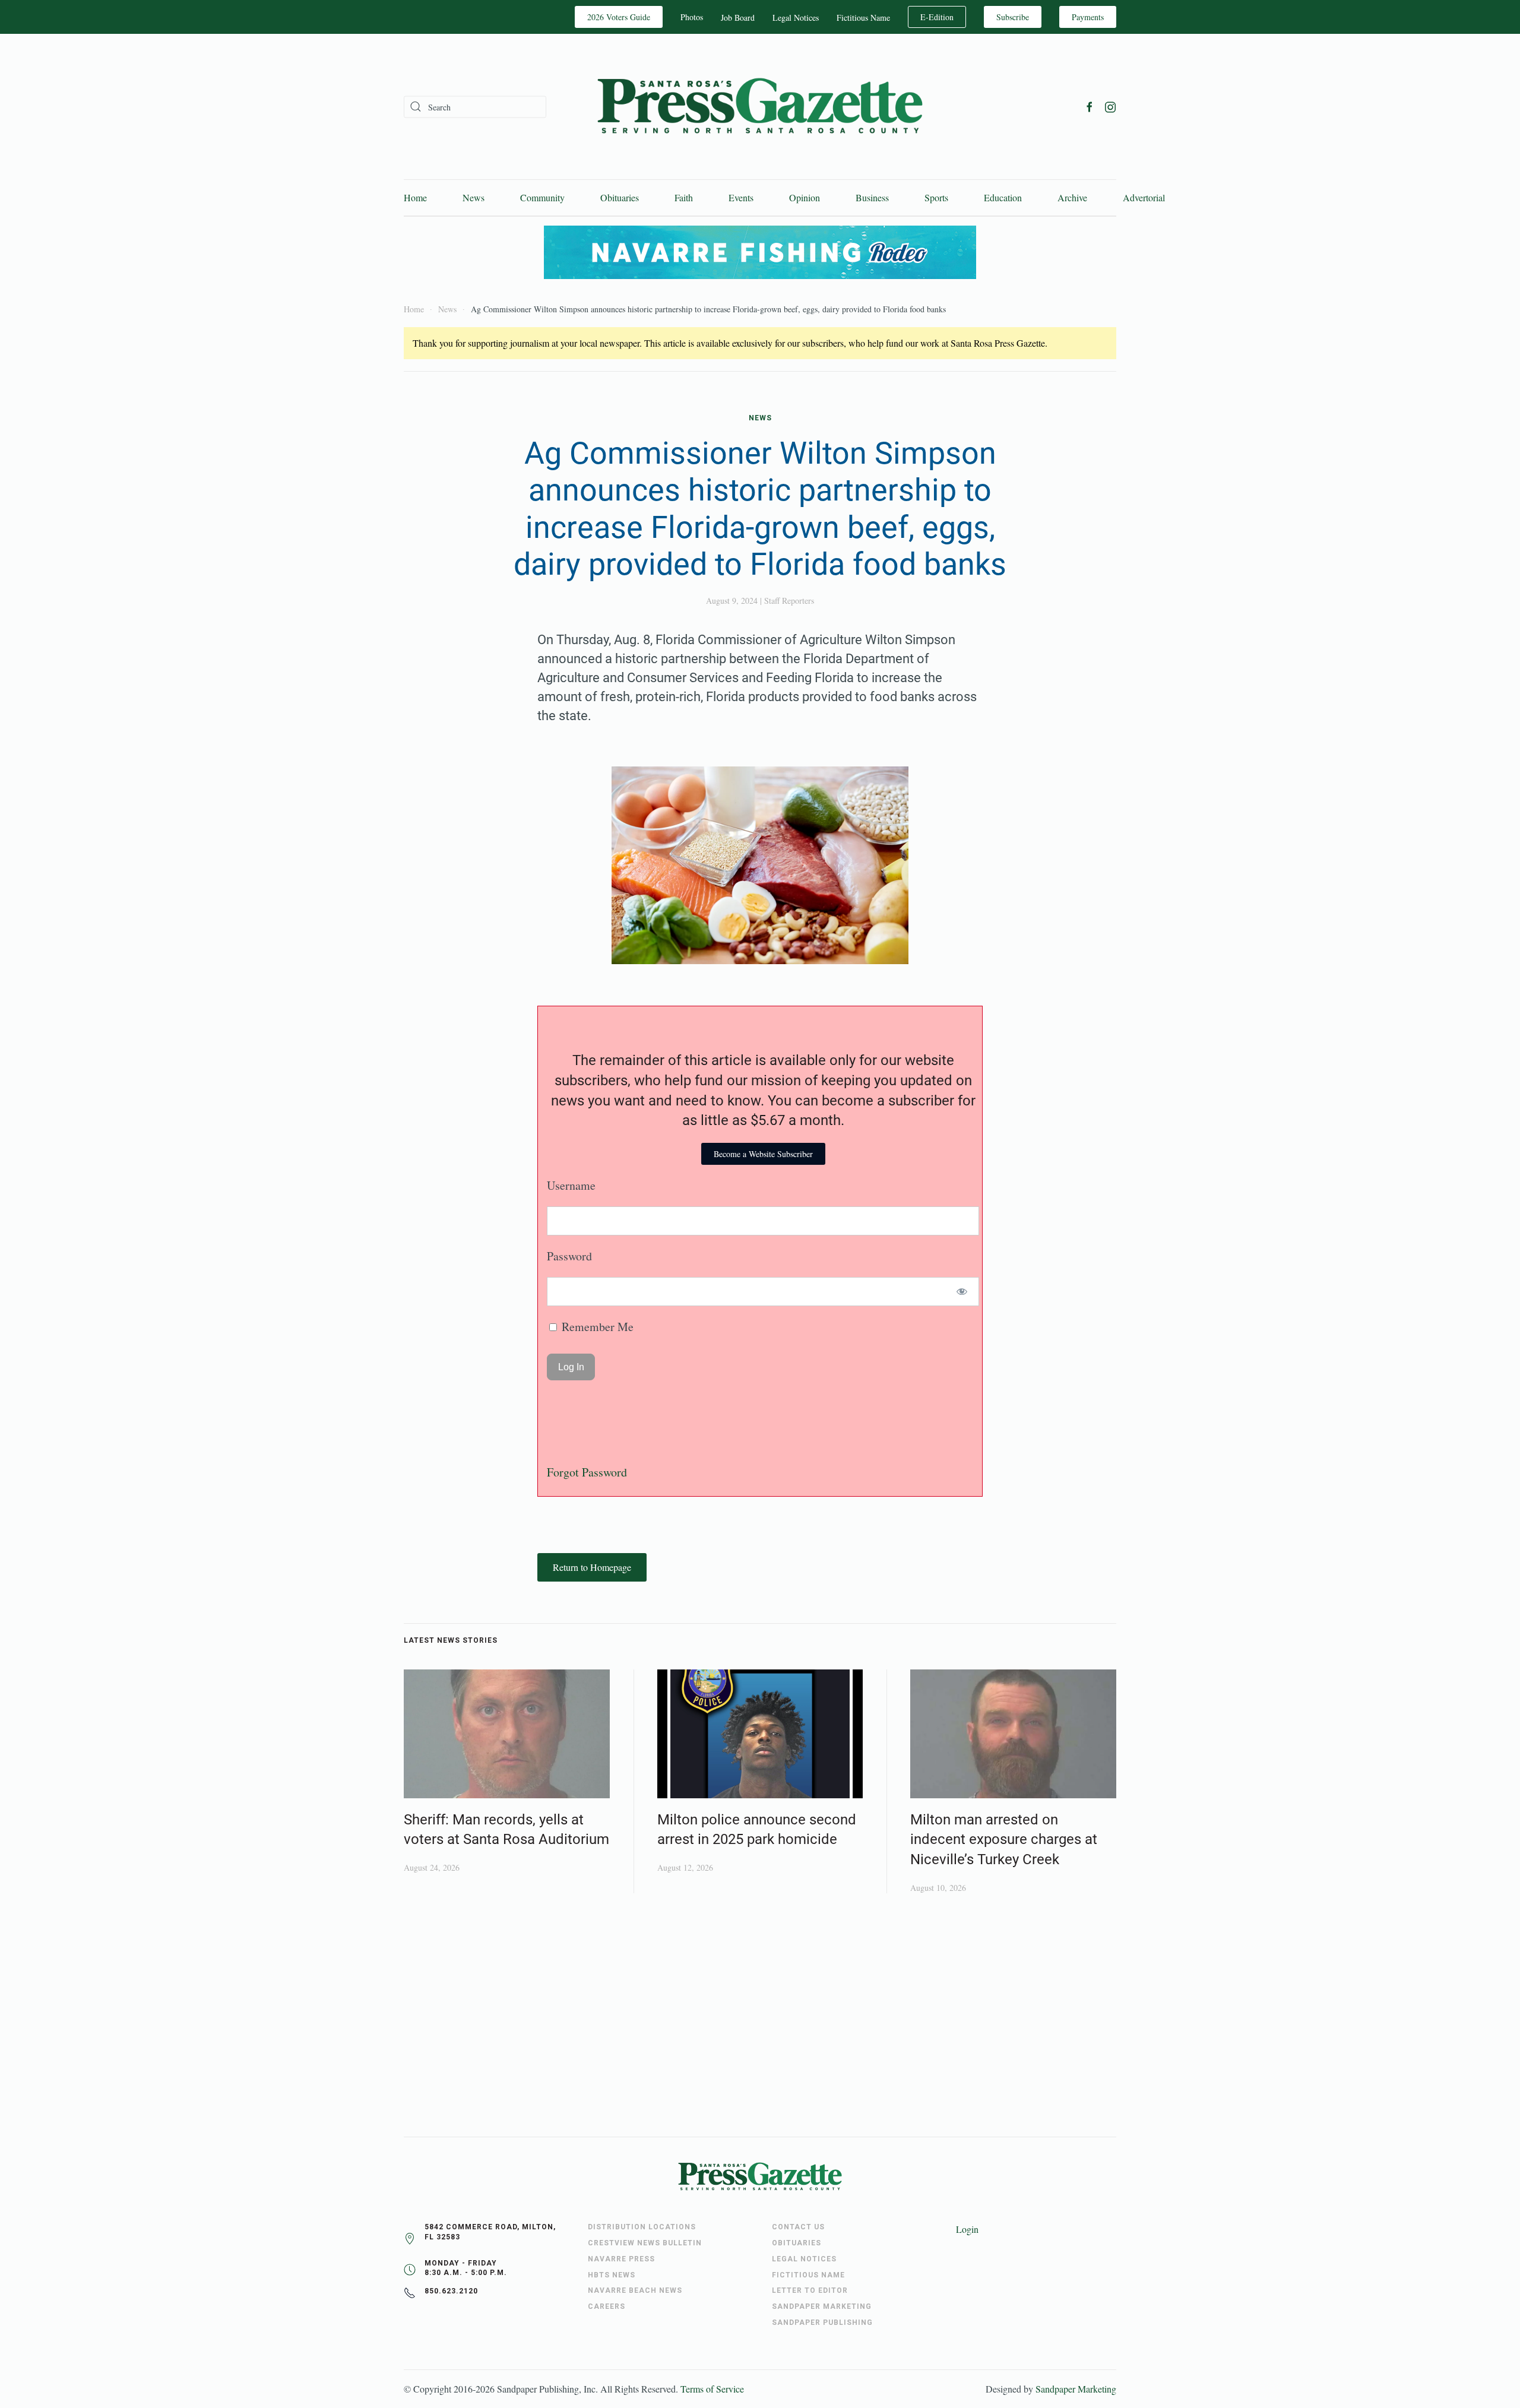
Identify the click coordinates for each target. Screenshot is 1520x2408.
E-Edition (937, 17)
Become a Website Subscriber (763, 1154)
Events (741, 197)
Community (542, 197)
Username (571, 1185)
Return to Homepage (592, 1567)
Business (872, 197)
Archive (1072, 197)
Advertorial (1144, 197)
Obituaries (620, 197)
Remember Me (596, 1327)
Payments (1088, 17)
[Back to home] (760, 107)
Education (1003, 197)
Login (967, 2229)
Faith (684, 197)
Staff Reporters (789, 601)
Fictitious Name (863, 18)
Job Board (738, 18)
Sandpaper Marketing (1076, 2389)
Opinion (805, 197)
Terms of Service (712, 2389)
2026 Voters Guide (619, 17)
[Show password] (962, 1292)
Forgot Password (587, 1472)
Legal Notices (796, 18)
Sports (936, 197)
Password (569, 1256)
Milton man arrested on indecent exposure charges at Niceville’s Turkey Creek (1004, 1840)
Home (415, 197)
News (474, 197)
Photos (692, 17)
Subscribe (1013, 17)
